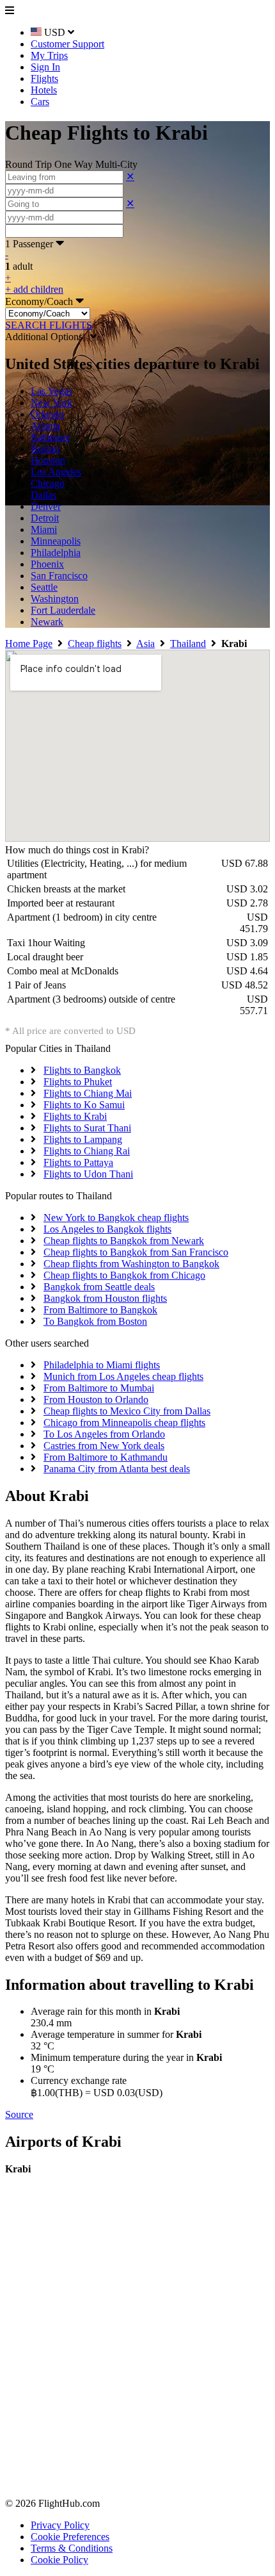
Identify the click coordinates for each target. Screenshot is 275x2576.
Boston (45, 449)
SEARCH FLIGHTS (49, 325)
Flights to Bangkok (82, 1070)
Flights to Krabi (75, 1116)
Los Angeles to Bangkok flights (107, 1229)
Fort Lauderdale (63, 610)
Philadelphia (56, 553)
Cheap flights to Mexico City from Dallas (127, 1411)
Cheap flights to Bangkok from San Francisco (136, 1252)
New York (51, 403)
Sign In (45, 67)
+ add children (34, 289)
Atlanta (45, 426)
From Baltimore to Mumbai (99, 1388)
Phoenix (47, 564)
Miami (44, 529)
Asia (145, 644)
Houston (48, 460)
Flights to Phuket (78, 1082)
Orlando (47, 414)
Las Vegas (51, 391)
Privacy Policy (60, 2525)
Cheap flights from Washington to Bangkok (131, 1264)
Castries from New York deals (104, 1446)
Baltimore (51, 437)
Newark (47, 622)
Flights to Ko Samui (84, 1105)
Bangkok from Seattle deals (99, 1287)
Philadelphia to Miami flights (102, 1365)
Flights (44, 78)
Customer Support (67, 44)
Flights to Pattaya (78, 1162)
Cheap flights (95, 644)
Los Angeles (56, 472)
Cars (40, 102)
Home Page (29, 644)
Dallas (43, 495)
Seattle (44, 587)
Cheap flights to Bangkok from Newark (124, 1241)
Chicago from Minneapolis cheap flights (124, 1423)
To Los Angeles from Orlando (104, 1434)
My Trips (49, 55)
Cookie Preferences (70, 2537)
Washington (55, 599)
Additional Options (48, 337)
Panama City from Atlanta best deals (117, 1469)
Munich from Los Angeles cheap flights (123, 1376)
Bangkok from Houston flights (105, 1298)
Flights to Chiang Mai (88, 1093)
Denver (46, 506)
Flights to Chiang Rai (87, 1151)
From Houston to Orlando (96, 1399)
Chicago (48, 483)
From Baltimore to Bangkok (100, 1310)
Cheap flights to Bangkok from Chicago (124, 1275)
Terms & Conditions (72, 2548)
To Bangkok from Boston (95, 1321)
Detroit (45, 518)
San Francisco (59, 576)
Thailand (188, 644)
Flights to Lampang (83, 1139)
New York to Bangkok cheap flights (116, 1218)
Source (19, 2114)
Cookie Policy (59, 2560)
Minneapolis (56, 541)
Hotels (44, 90)
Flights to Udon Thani (88, 1174)
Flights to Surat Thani (87, 1128)
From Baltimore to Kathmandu (106, 1457)
